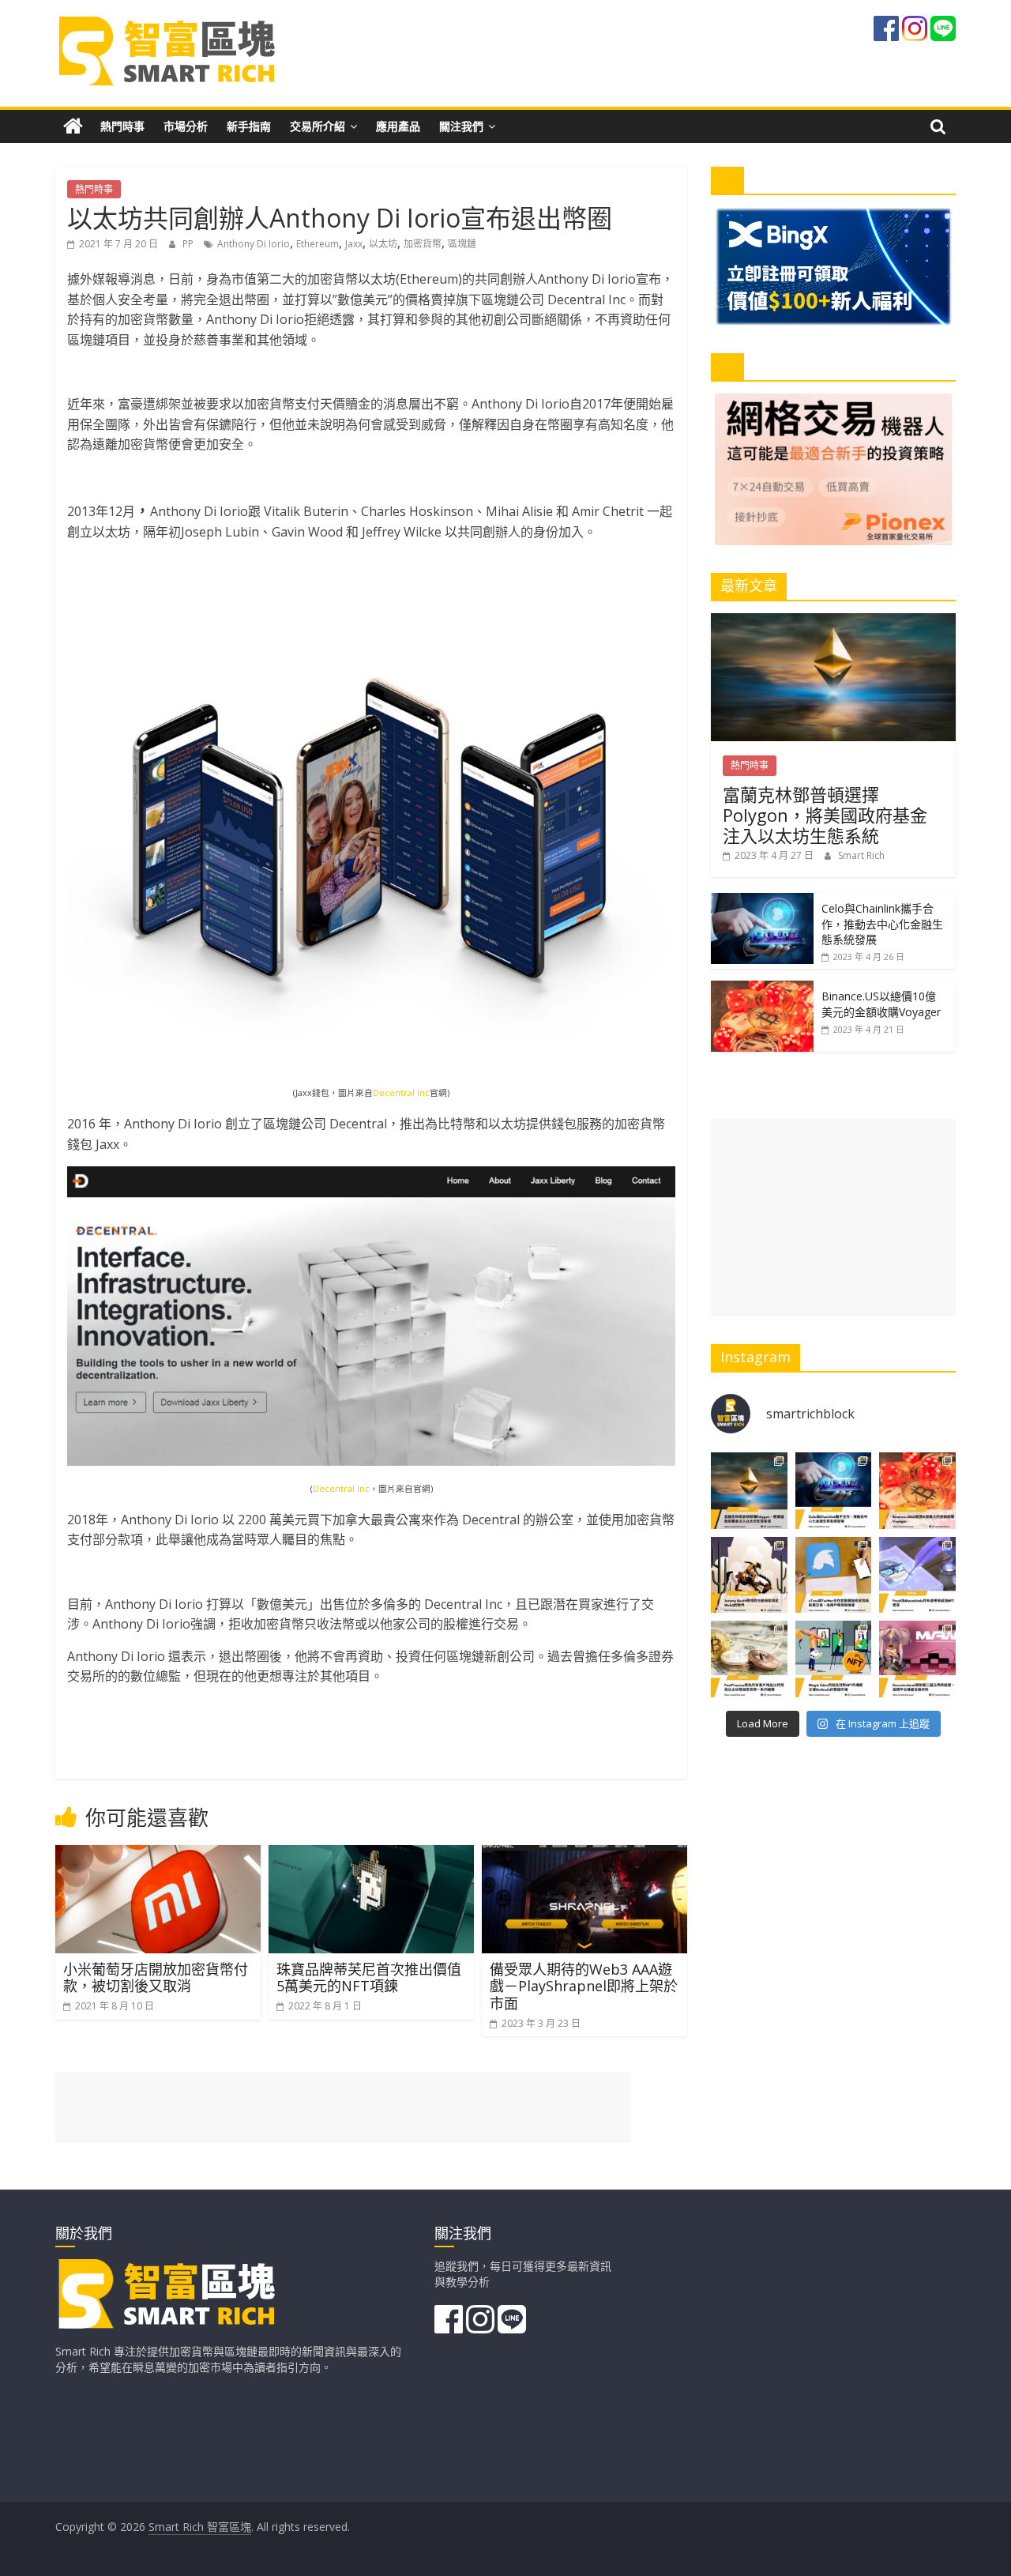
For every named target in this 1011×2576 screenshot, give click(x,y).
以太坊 (383, 244)
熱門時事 (122, 126)
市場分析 (186, 126)
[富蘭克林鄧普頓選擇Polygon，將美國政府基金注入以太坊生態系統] (833, 621)
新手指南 (249, 126)
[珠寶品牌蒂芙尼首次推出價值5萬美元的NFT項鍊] (371, 1855)
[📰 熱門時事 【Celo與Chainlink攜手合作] (834, 1491)
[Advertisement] (833, 1218)
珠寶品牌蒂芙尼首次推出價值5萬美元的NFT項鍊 (369, 1978)
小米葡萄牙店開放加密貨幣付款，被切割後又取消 (156, 1978)
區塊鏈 (462, 244)
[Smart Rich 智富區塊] (73, 126)
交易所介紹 (318, 126)
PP (189, 244)
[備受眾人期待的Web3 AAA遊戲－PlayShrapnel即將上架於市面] (584, 1855)
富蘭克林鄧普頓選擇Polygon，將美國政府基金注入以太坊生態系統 (825, 815)
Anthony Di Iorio (254, 244)
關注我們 (461, 126)
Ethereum (318, 244)
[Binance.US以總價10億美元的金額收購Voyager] (762, 989)
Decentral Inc (401, 1093)
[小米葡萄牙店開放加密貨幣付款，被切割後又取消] (158, 1855)
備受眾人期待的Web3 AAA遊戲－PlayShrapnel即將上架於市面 (584, 1986)
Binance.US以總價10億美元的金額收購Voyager (881, 1004)
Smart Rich (861, 855)
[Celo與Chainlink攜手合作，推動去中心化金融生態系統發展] (762, 901)
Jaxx (354, 244)
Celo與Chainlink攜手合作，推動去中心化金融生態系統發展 (882, 924)
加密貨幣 (423, 244)
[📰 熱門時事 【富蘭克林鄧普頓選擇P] (749, 1491)
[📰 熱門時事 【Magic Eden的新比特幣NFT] (834, 1659)
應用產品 (398, 126)
